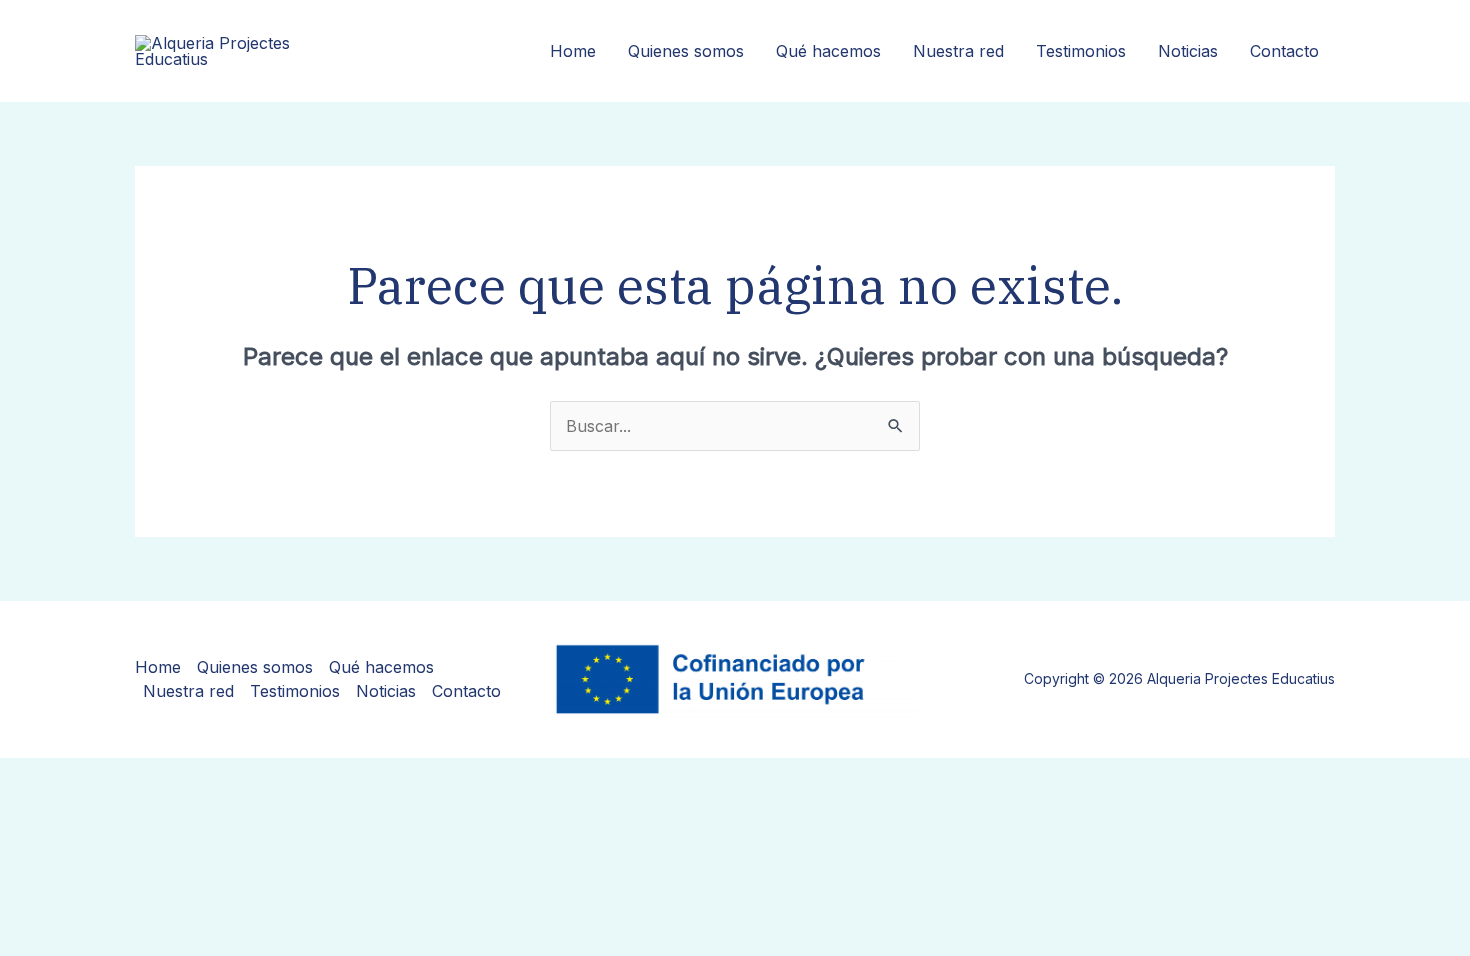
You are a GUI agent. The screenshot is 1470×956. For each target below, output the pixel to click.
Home (573, 51)
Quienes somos (686, 51)
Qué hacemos (828, 51)
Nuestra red (958, 51)
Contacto (1284, 51)
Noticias (1188, 51)
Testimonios (1081, 51)
